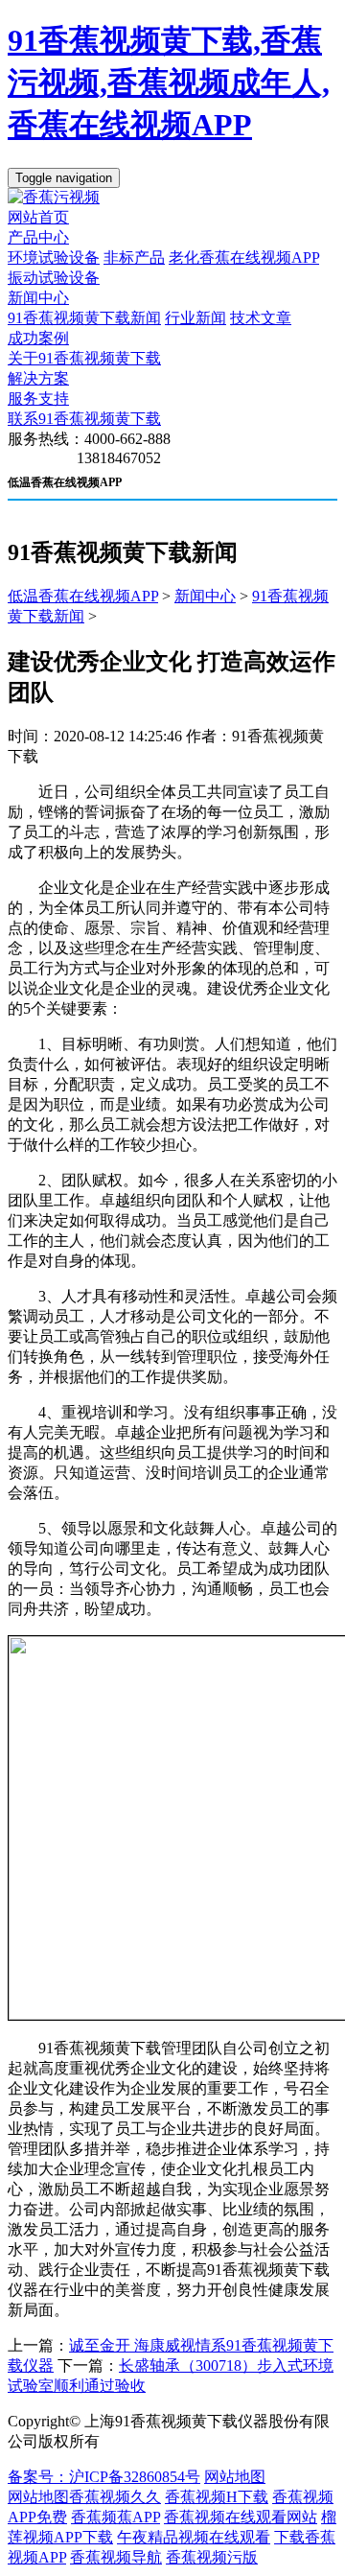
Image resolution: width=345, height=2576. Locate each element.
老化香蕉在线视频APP (244, 258)
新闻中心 (38, 298)
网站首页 (38, 217)
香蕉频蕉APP (115, 2517)
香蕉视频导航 (116, 2557)
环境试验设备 (54, 258)
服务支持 (38, 398)
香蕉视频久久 (115, 2497)
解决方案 (38, 378)
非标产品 (134, 258)
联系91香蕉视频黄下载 (84, 419)
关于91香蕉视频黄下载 (84, 358)
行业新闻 (195, 318)
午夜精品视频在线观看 (194, 2537)
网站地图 (235, 2477)
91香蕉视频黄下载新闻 (84, 318)
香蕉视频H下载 (217, 2497)
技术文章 (261, 318)
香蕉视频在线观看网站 (241, 2517)
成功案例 (38, 338)
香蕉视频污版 (212, 2557)
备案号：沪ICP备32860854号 (104, 2477)
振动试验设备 (54, 278)
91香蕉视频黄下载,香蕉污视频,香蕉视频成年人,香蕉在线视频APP (169, 82)
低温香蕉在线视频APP (83, 596)
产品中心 (38, 237)
